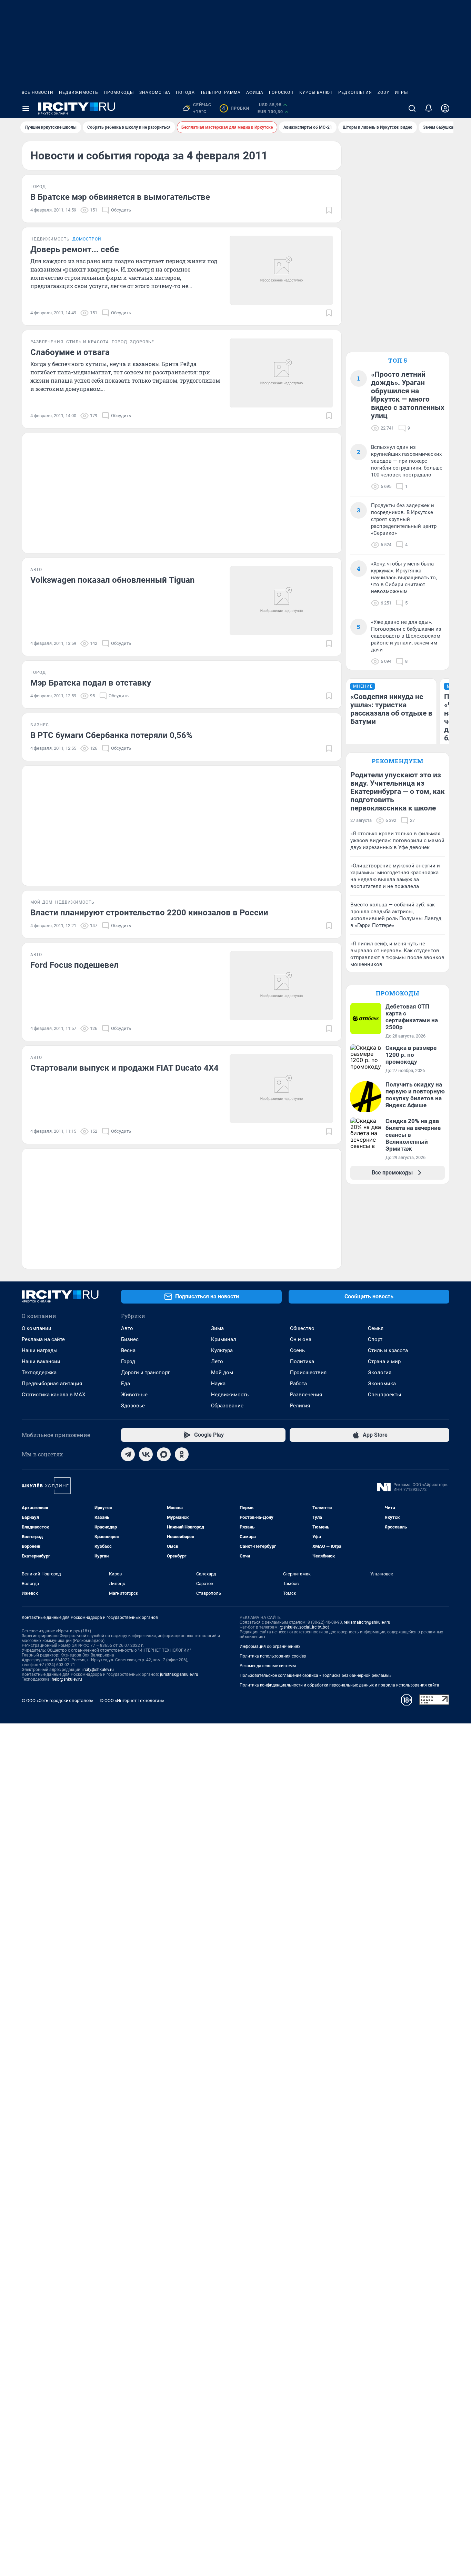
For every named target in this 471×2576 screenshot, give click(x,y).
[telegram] (128, 1454)
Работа (298, 1384)
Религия (300, 1406)
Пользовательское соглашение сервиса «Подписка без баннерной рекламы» (315, 1675)
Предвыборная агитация (52, 1384)
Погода (185, 92)
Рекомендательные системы (268, 1666)
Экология (380, 1373)
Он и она (301, 1339)
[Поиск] (412, 108)
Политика (302, 1361)
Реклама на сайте (43, 1339)
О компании (37, 1328)
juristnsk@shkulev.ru (179, 1674)
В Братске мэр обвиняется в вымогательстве (120, 197)
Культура (222, 1350)
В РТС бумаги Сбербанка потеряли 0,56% (111, 735)
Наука (218, 1384)
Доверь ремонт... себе (75, 249)
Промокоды (119, 92)
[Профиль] (445, 108)
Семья (376, 1328)
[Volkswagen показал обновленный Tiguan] (281, 601)
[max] (164, 1454)
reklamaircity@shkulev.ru (367, 1622)
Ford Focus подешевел (74, 965)
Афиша (255, 92)
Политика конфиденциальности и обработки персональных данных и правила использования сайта (339, 1685)
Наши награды (40, 1350)
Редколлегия (355, 92)
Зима (217, 1328)
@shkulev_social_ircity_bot (304, 1627)
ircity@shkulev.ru (98, 1670)
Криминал (224, 1339)
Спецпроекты (385, 1395)
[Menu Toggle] (26, 108)
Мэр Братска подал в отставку (91, 683)
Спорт (375, 1339)
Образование (227, 1406)
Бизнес (130, 1339)
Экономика (382, 1384)
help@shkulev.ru (67, 1679)
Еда (126, 1384)
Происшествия (308, 1373)
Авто (127, 1328)
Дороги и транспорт (145, 1373)
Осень (297, 1350)
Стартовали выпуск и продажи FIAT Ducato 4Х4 (124, 1068)
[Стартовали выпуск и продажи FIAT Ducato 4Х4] (281, 1089)
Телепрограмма (221, 92)
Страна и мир (384, 1361)
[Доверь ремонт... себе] (281, 270)
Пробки (236, 108)
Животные (134, 1395)
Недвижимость (79, 92)
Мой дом (222, 1373)
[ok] (182, 1454)
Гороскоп (281, 92)
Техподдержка (39, 1373)
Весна (128, 1350)
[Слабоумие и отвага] (281, 373)
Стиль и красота (388, 1350)
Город (128, 1361)
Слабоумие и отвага (70, 352)
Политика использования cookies (273, 1656)
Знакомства (155, 92)
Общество (302, 1328)
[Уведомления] (429, 108)
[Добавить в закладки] (329, 210)
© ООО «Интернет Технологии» (132, 1700)
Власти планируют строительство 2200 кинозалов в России (149, 913)
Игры (401, 92)
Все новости (38, 92)
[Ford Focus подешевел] (281, 986)
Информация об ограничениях (270, 1646)
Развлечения (306, 1395)
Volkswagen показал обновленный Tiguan (112, 580)
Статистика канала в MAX (53, 1395)
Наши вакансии (41, 1361)
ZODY (383, 92)
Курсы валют (316, 92)
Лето (217, 1361)
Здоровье (133, 1406)
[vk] (146, 1454)
